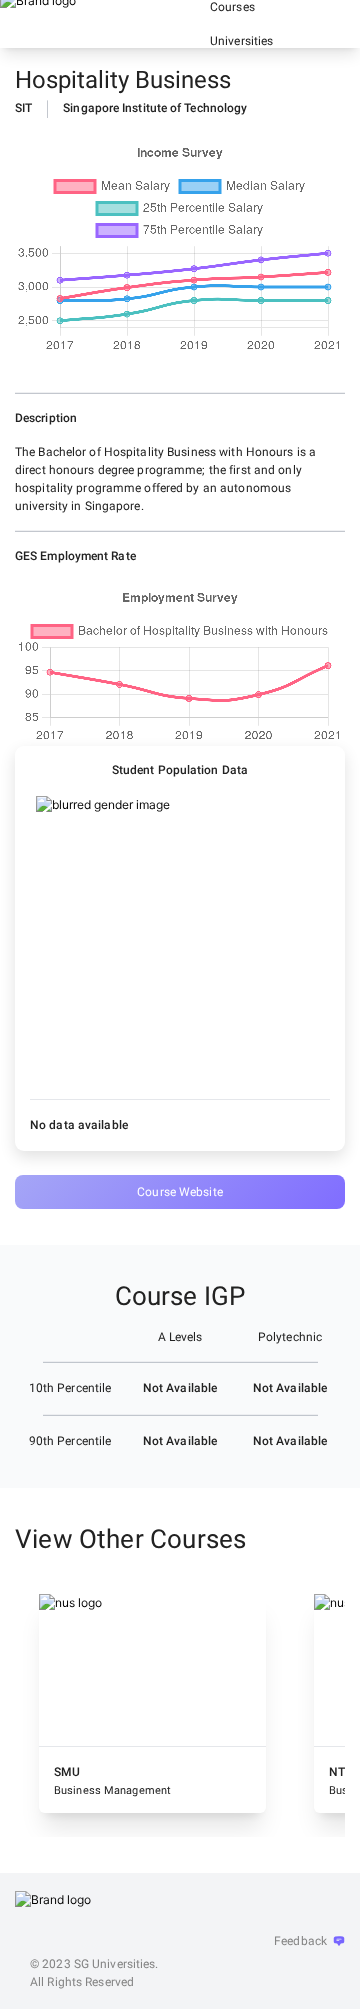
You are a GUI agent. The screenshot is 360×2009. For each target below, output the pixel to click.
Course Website (180, 1192)
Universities (241, 41)
